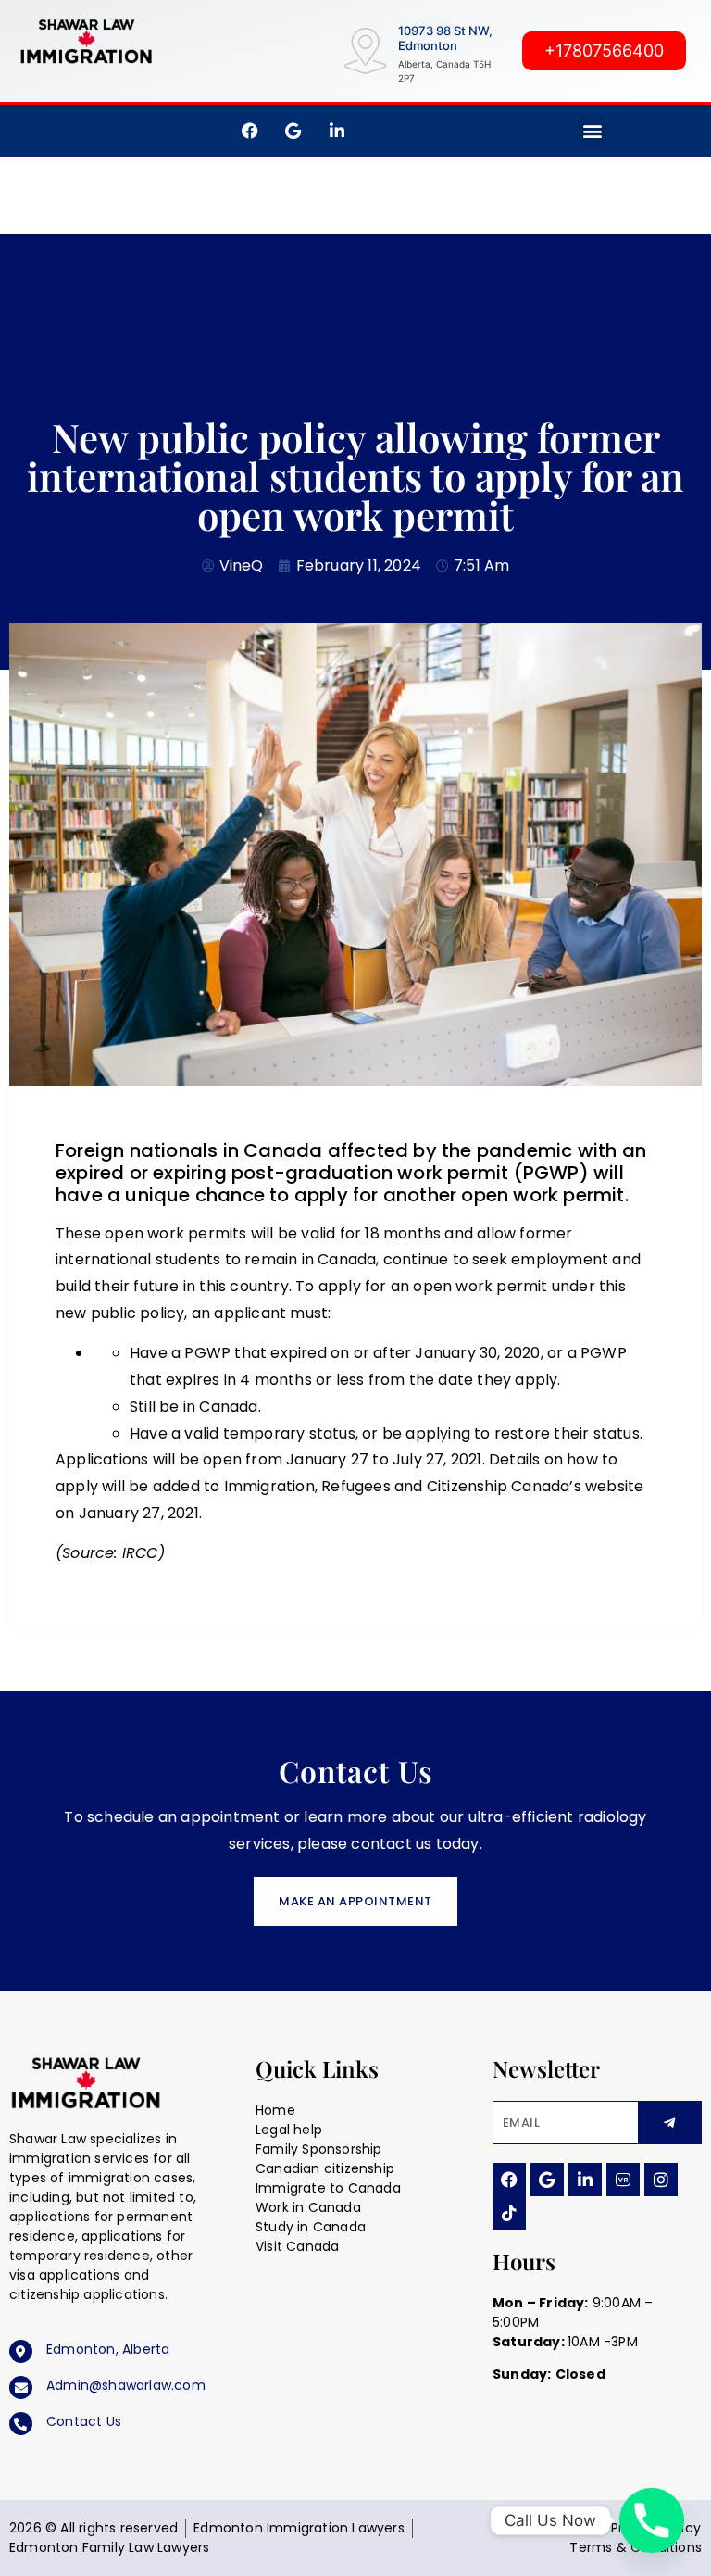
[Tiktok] (509, 2213)
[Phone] (652, 2520)
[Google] (547, 2180)
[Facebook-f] (250, 131)
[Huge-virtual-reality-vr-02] (623, 2180)
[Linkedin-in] (585, 2180)
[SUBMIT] (670, 2123)
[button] (592, 131)
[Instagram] (661, 2180)
